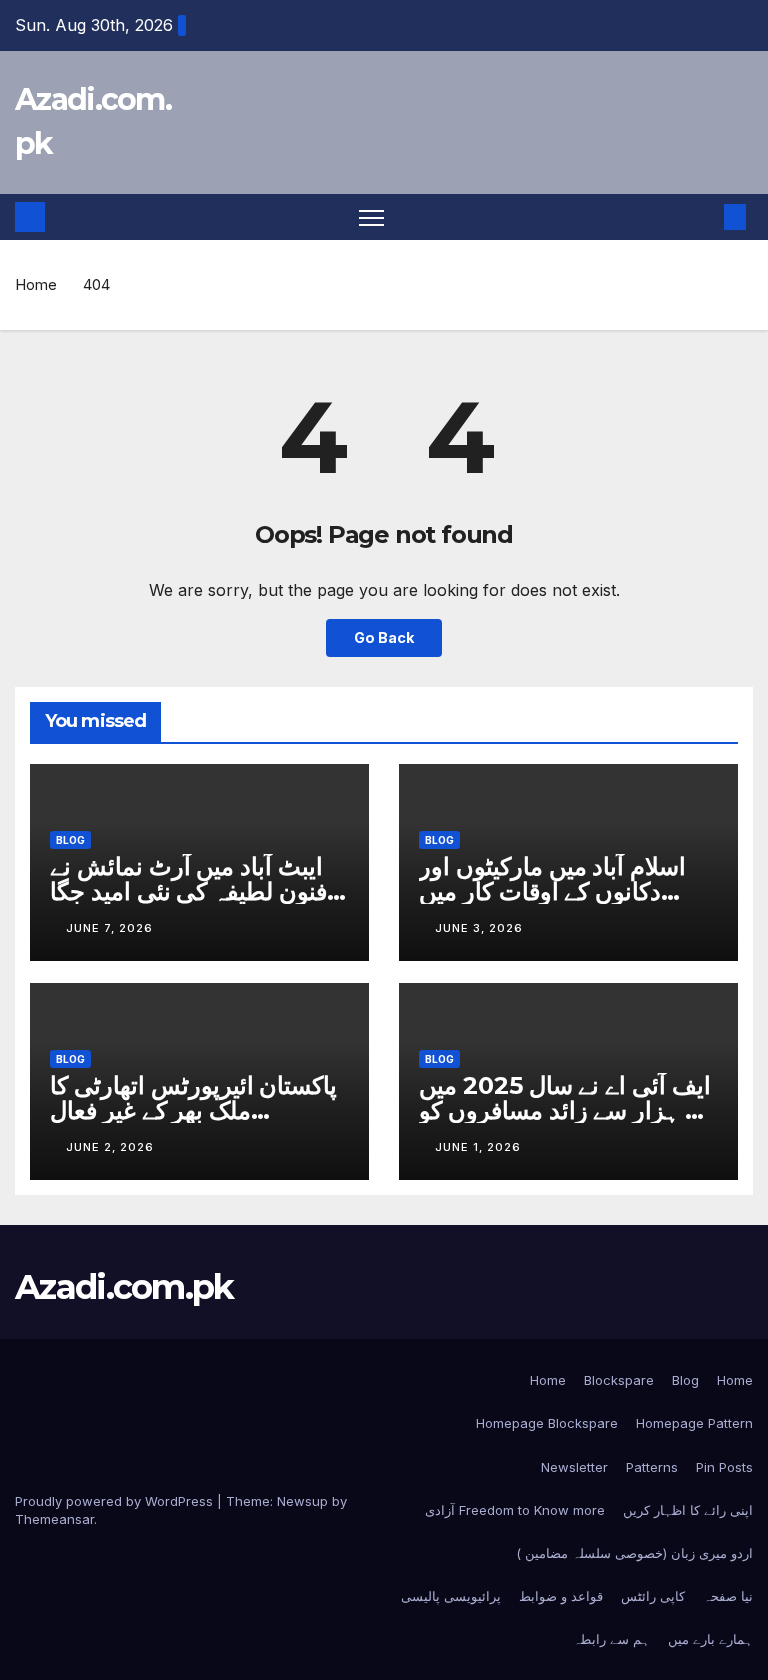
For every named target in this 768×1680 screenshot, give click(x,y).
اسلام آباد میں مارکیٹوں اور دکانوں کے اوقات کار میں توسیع (552, 891)
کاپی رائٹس (653, 1596)
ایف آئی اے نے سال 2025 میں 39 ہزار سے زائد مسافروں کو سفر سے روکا (567, 1110)
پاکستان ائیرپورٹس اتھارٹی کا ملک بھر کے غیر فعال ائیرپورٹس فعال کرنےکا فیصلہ (195, 1110)
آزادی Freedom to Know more (515, 1510)
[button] (703, 217)
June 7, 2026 (109, 928)
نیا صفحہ (728, 1596)
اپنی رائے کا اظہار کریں (688, 1510)
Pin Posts (724, 1467)
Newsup (302, 1501)
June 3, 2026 (479, 928)
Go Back (384, 637)
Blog (70, 840)
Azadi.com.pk (124, 1287)
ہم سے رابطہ (611, 1639)
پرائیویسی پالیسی (451, 1596)
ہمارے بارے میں (710, 1639)
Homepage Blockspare (547, 1423)
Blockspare (619, 1380)
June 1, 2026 (478, 1147)
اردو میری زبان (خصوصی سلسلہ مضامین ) (634, 1553)
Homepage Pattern (694, 1423)
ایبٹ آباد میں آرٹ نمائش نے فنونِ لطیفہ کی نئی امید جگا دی (188, 891)
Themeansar (54, 1519)
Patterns (652, 1467)
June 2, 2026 (110, 1147)
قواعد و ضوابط (561, 1596)
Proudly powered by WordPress (116, 1501)
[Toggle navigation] (371, 217)
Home (36, 284)
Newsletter (574, 1467)
